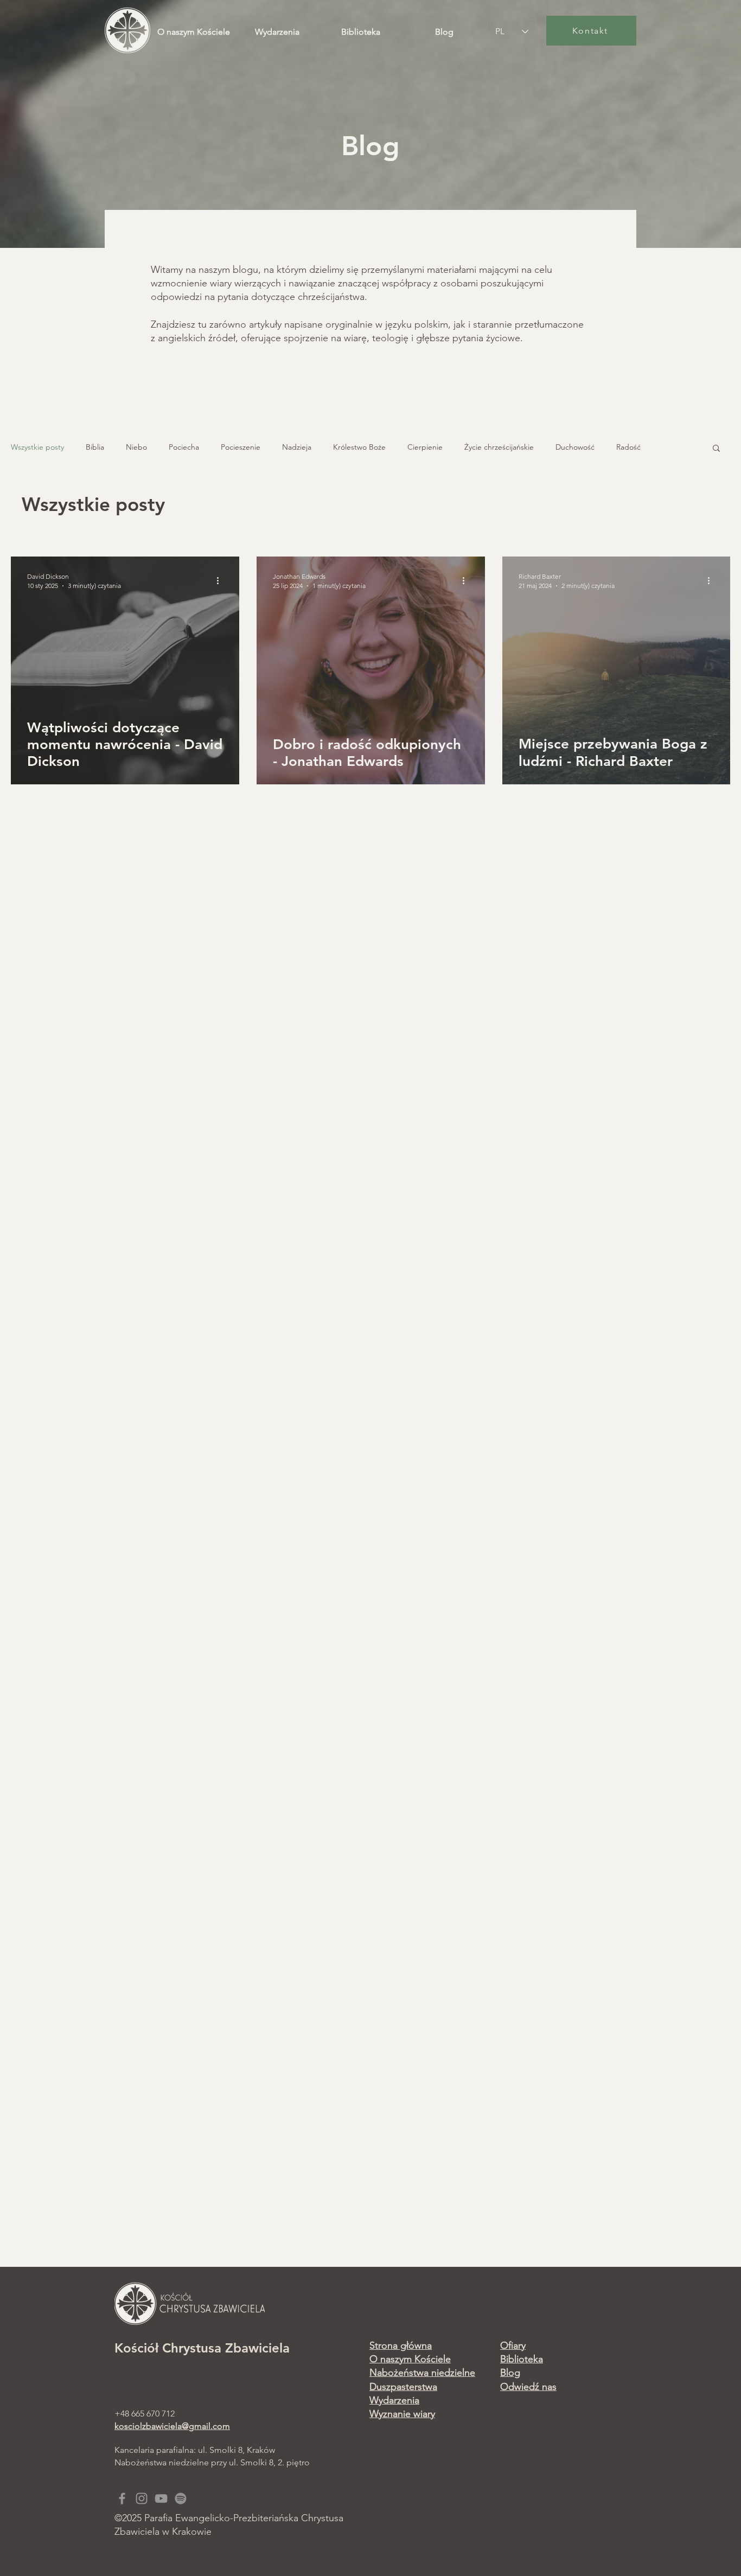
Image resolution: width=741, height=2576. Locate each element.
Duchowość (575, 447)
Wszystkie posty (37, 447)
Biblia (95, 447)
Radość (628, 447)
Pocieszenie (241, 447)
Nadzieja (297, 447)
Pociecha (184, 447)
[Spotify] (181, 2498)
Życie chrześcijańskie (499, 447)
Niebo (136, 447)
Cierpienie (425, 447)
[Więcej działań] (221, 580)
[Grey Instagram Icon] (142, 2498)
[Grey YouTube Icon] (161, 2498)
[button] (716, 449)
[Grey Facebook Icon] (122, 2498)
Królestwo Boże (359, 447)
